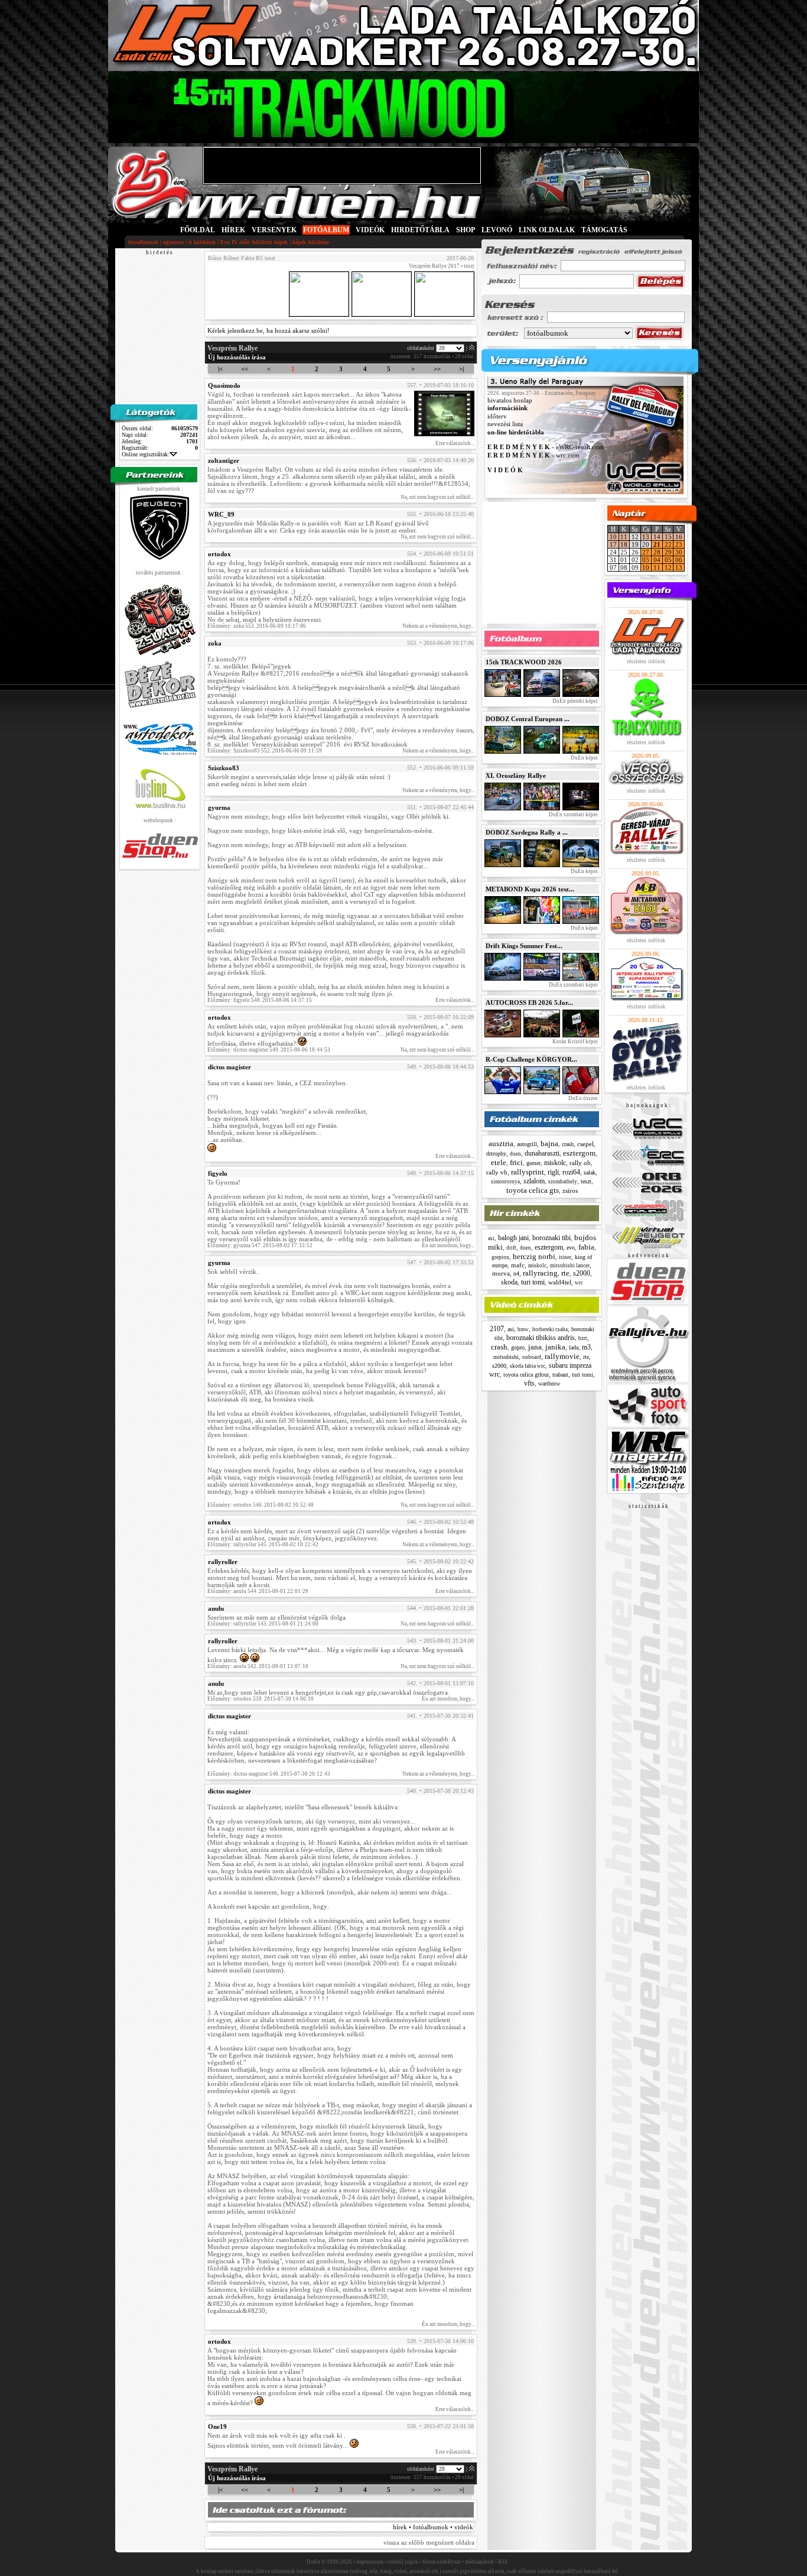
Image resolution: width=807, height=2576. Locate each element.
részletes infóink (646, 661)
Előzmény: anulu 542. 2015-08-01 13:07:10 (258, 1666)
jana (535, 1347)
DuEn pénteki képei (575, 701)
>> (437, 369)
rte (565, 1273)
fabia (586, 1247)
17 (613, 544)
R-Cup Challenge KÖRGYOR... (531, 1059)
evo (571, 1248)
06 (679, 560)
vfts (529, 1383)
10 (613, 537)
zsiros (570, 1190)
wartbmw (549, 1383)
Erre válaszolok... (455, 443)
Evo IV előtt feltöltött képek (254, 242)
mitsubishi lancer (570, 1266)
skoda (509, 1282)
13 (646, 537)
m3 (586, 1347)
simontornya (505, 1182)
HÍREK (233, 230)
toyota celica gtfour (526, 1375)
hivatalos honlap (510, 400)
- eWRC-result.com (546, 447)
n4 (516, 1274)
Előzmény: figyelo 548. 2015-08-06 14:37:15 (260, 1000)
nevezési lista (505, 424)
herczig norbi (534, 1256)
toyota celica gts (533, 1190)
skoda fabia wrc (528, 1366)
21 (657, 544)
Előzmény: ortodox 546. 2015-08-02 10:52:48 (261, 1505)
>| (461, 369)
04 (657, 560)
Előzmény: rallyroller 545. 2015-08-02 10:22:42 (263, 1545)
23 (679, 544)
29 (668, 552)
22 (668, 544)
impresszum (370, 2562)
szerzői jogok (403, 2562)
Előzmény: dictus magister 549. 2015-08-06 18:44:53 (269, 1050)
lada (574, 1347)
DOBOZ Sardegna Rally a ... (527, 832)
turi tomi (533, 1282)
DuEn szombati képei (573, 815)
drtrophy (496, 1154)
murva (501, 1273)
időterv (497, 416)
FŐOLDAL (198, 230)
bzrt (583, 1338)
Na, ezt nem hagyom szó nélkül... (437, 497)
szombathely (563, 1182)
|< (220, 369)
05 (668, 560)
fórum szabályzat (442, 2562)
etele (499, 1162)
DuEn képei (584, 758)
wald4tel (560, 1282)
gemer (533, 1163)
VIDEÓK (370, 230)
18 (624, 544)
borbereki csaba (550, 1329)
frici (516, 1162)
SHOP (466, 230)
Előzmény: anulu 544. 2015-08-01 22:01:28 (258, 1591)
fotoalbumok (143, 242)
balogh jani (513, 1238)
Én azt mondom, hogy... (448, 1245)
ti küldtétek (202, 242)
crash (568, 1144)
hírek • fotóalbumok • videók (433, 2527)
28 (657, 552)
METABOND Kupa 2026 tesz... (530, 889)
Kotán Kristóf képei (575, 1042)
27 (646, 552)
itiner (565, 1257)
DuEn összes (583, 1098)
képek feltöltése (311, 242)
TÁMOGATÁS (604, 230)
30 (679, 552)
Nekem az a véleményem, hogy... (438, 626)
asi (491, 1238)
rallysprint (528, 1172)
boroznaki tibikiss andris (541, 1338)
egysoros (173, 242)
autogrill (527, 1144)
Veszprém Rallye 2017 (434, 266)
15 (668, 537)
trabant (560, 1375)
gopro (518, 1347)
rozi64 (571, 1172)
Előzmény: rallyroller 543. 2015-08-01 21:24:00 (263, 1624)
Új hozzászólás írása (237, 357)
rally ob (580, 1163)
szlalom (534, 1181)
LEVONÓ (498, 230)
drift (511, 1248)
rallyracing (540, 1273)
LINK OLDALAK (547, 230)
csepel (585, 1144)
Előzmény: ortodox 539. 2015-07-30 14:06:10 (261, 1699)
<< (245, 369)
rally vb (497, 1172)
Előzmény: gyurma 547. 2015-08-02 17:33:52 (260, 1245)
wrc (579, 1283)
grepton (500, 1257)
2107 (497, 1329)
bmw (523, 1329)
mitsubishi (506, 1357)
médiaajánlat (479, 2562)
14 (657, 537)
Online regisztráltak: (146, 454)
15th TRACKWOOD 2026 (524, 662)
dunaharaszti (542, 1153)
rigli (553, 1172)
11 (624, 537)
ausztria (501, 1143)
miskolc (555, 1163)
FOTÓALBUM (326, 230)
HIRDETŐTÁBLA (420, 230)
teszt (586, 1181)
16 (679, 537)
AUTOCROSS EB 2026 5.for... (529, 1003)
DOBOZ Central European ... (528, 719)
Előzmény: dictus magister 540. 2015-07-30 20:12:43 (269, 1774)
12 (668, 567)
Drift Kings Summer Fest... (524, 946)
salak (590, 1172)
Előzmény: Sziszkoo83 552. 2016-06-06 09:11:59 (265, 751)
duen (515, 1154)
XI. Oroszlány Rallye (516, 776)
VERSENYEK (274, 230)
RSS (503, 2562)
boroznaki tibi (551, 1238)
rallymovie (562, 1356)
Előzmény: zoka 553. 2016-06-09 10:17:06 (257, 626)
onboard (532, 1357)
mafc (518, 1265)
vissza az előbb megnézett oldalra (429, 2542)
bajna (549, 1143)
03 (646, 560)
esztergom (579, 1153)
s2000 (582, 1273)
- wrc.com (533, 455)
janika (555, 1347)
